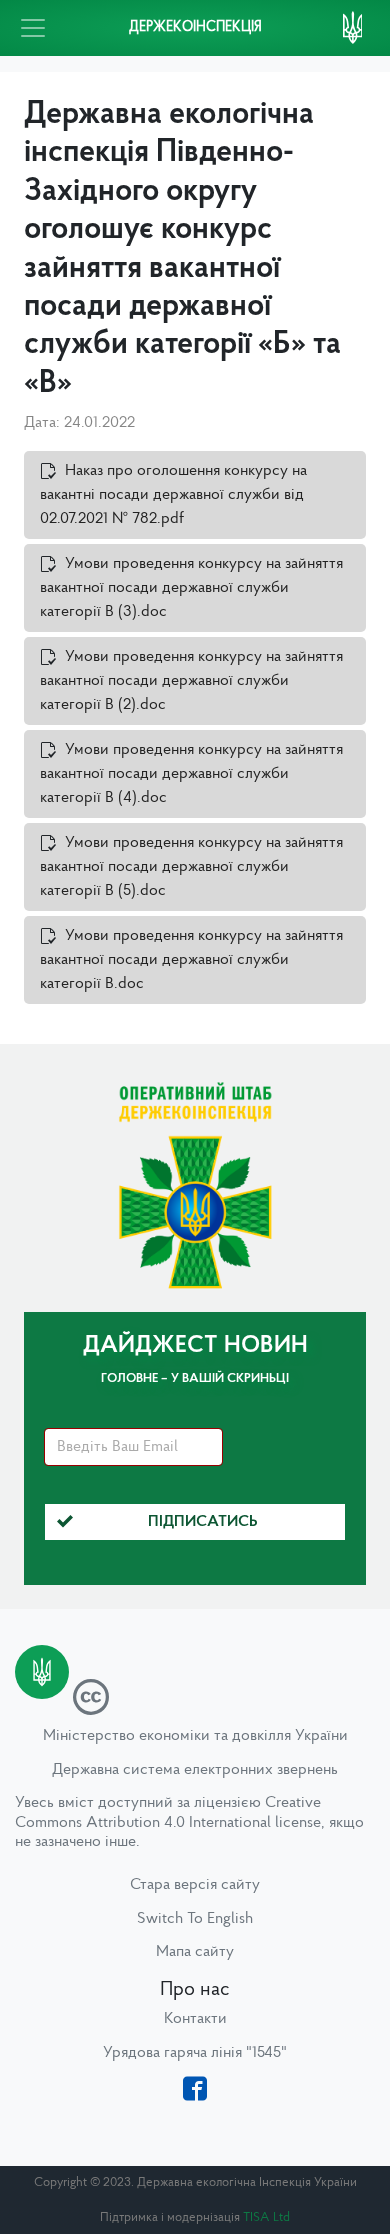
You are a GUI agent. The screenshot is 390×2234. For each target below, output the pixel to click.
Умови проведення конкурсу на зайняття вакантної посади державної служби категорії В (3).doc (191, 588)
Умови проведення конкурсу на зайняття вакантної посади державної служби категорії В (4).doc (191, 774)
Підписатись (203, 1522)
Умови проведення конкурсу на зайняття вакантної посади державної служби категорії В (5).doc (191, 867)
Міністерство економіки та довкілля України (195, 1736)
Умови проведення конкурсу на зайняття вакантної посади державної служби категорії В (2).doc (191, 681)
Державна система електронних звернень (195, 1770)
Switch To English (195, 1919)
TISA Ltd (266, 2217)
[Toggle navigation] (33, 28)
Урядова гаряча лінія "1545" (195, 2053)
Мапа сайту (195, 1952)
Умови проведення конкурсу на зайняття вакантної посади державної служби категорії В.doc (191, 960)
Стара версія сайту (195, 1885)
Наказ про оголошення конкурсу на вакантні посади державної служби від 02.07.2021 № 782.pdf (173, 495)
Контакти (195, 2019)
